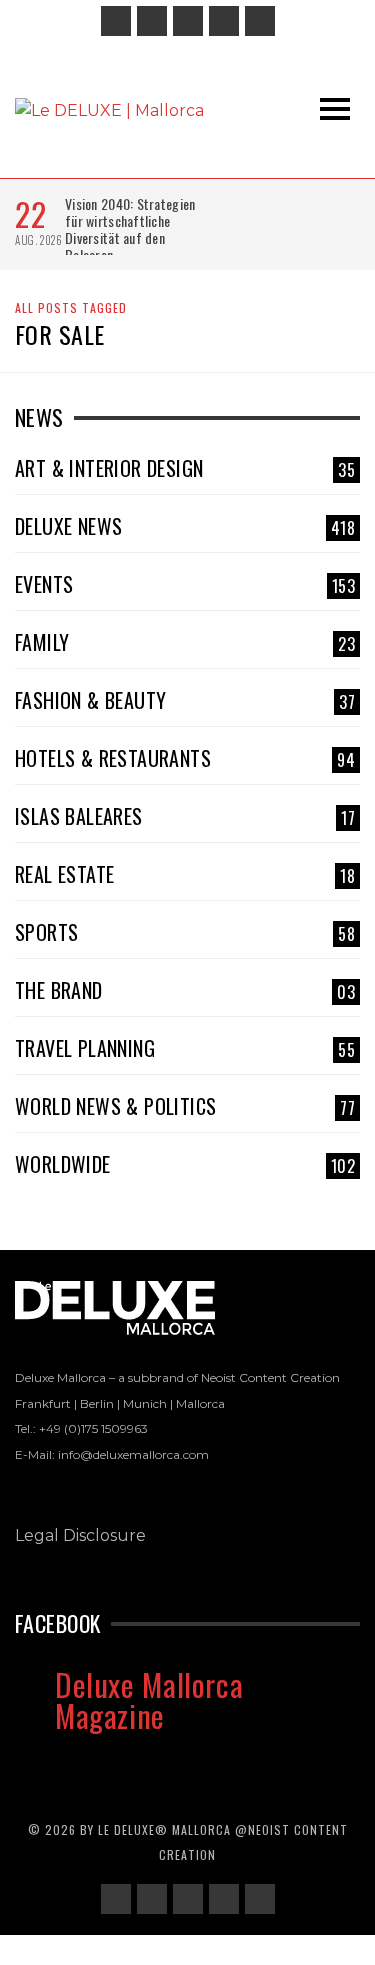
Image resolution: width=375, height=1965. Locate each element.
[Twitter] (224, 21)
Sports (185, 932)
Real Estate (185, 874)
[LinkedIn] (188, 21)
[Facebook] (116, 21)
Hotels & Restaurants (185, 758)
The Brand (185, 990)
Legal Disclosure (80, 1535)
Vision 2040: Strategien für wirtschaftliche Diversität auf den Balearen (130, 229)
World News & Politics (185, 1106)
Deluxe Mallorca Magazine (149, 1699)
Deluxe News (185, 526)
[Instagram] (152, 21)
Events (185, 584)
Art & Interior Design (185, 468)
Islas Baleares (185, 816)
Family (185, 642)
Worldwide (185, 1164)
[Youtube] (260, 21)
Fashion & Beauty (185, 700)
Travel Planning (185, 1048)
